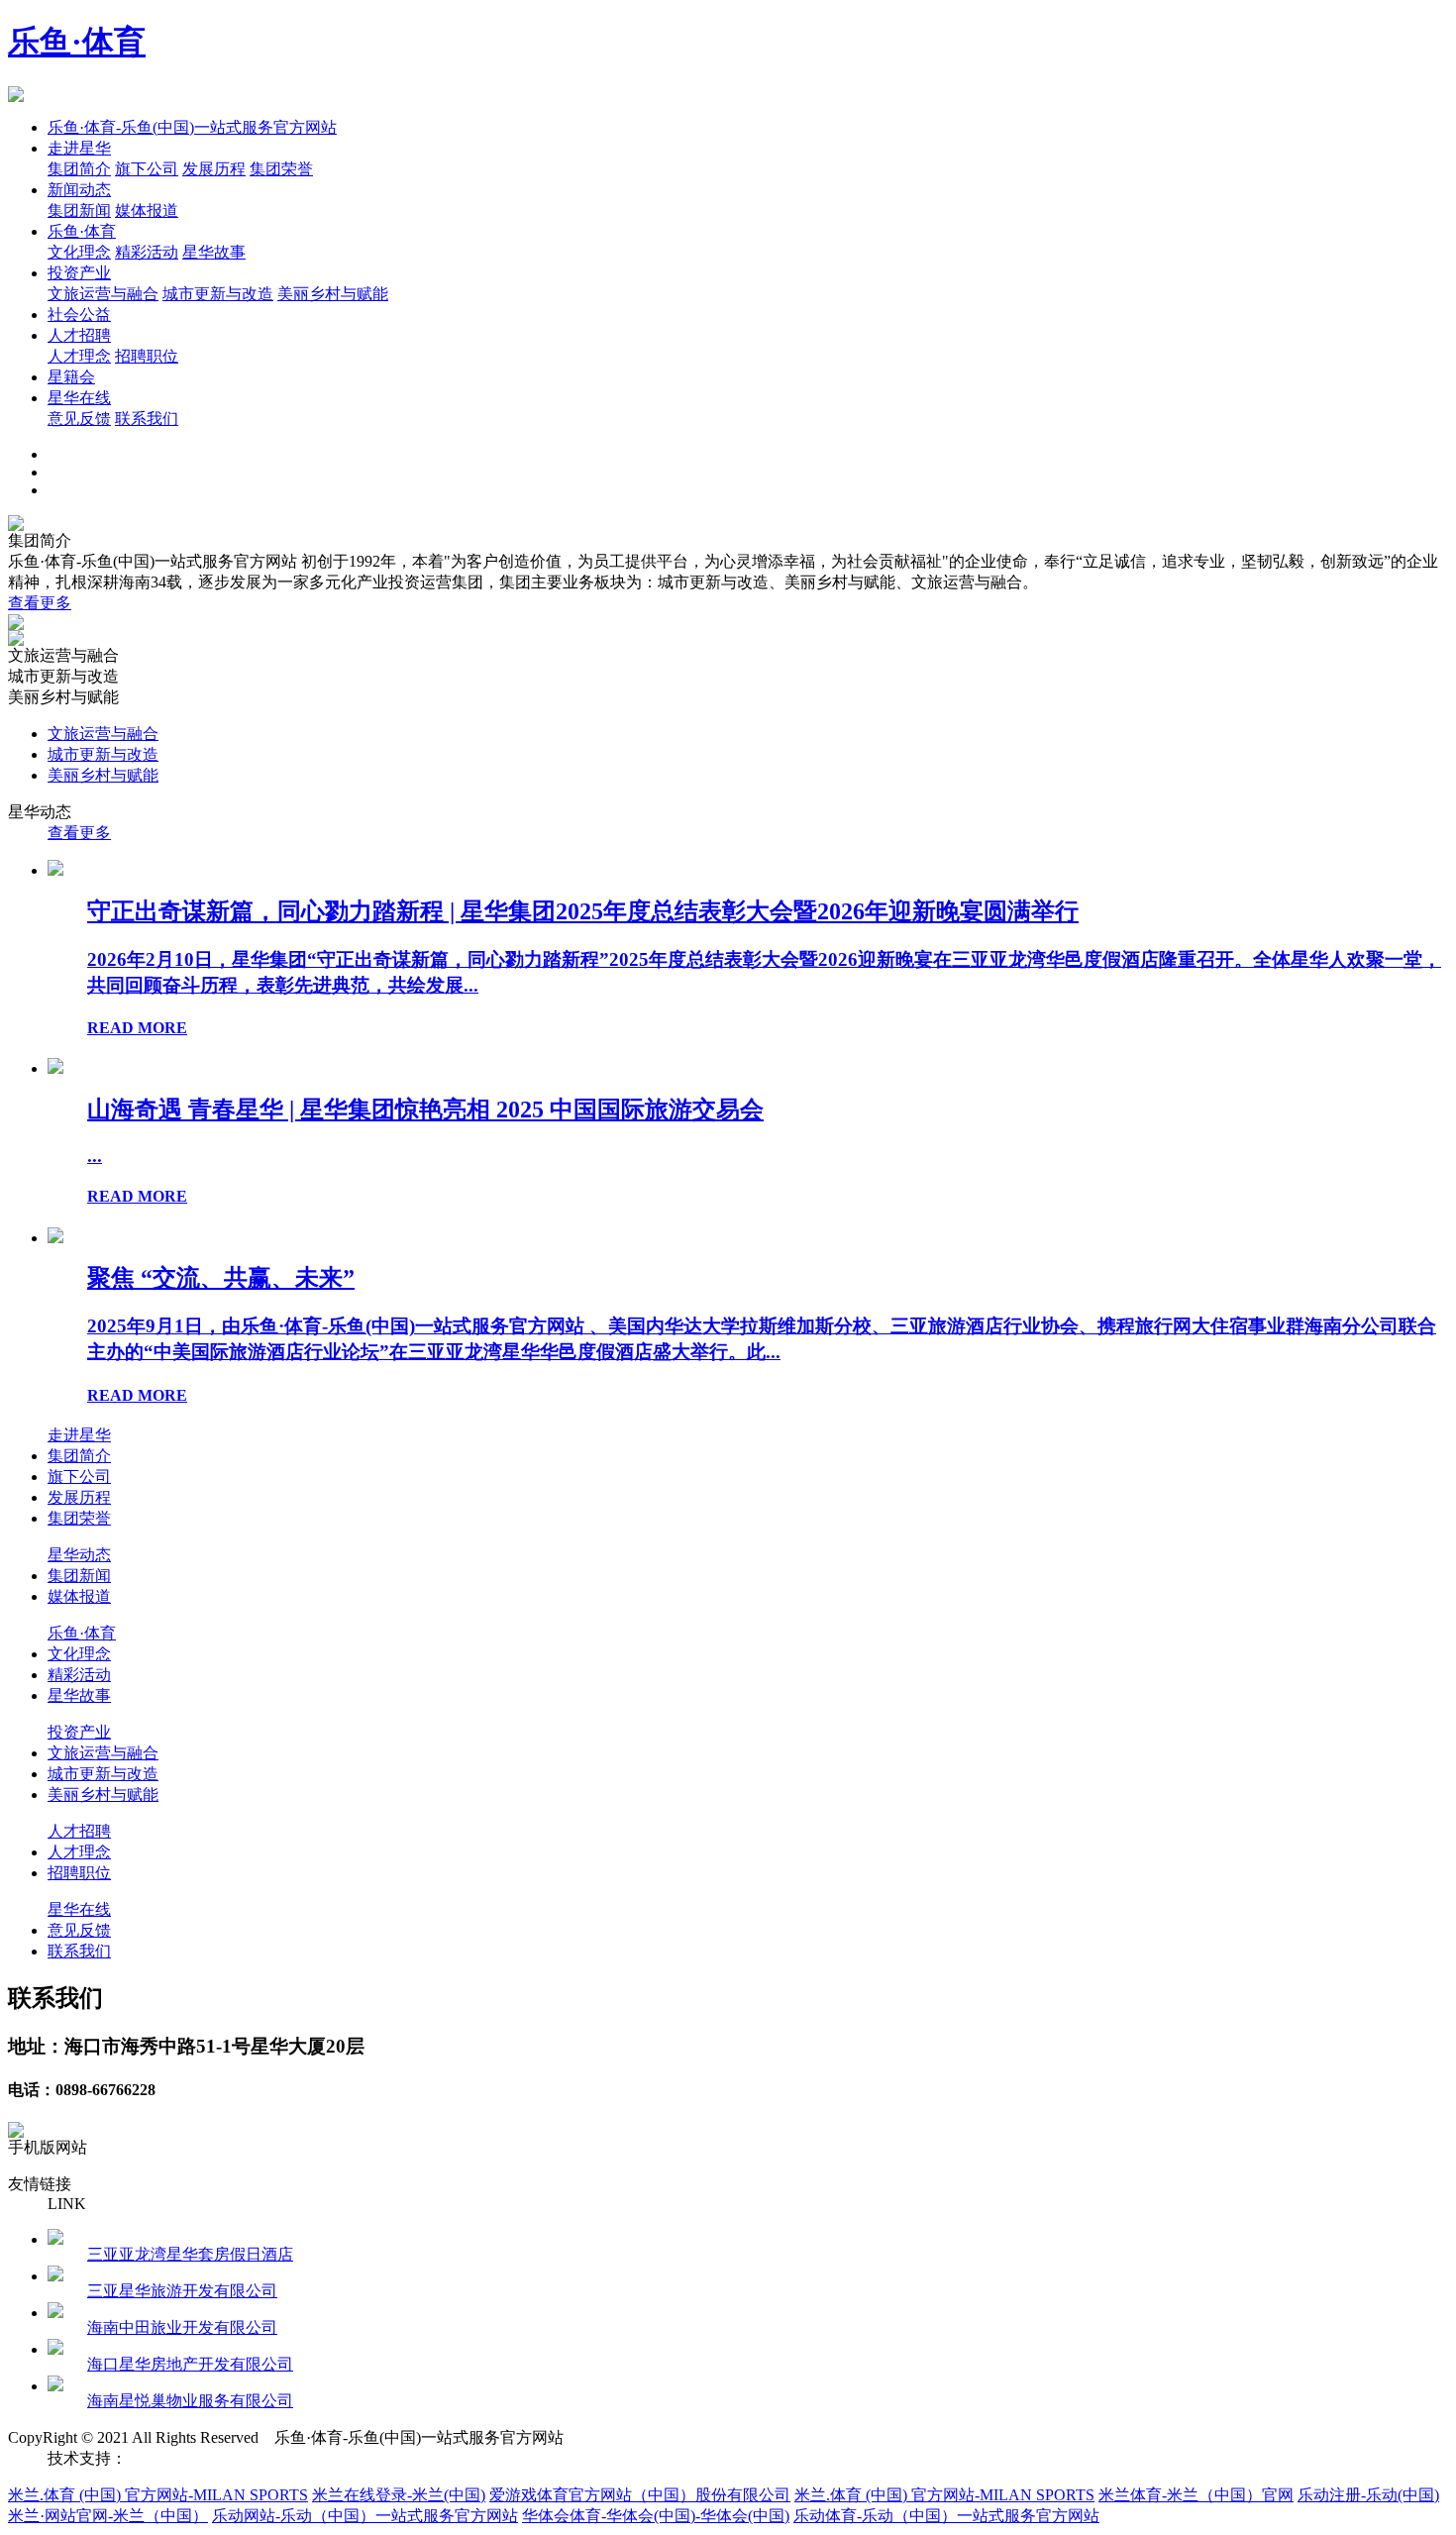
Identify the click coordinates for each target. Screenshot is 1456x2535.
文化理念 (79, 252)
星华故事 (214, 252)
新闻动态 (79, 190)
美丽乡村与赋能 (333, 294)
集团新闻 (79, 211)
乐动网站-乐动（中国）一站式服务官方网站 (365, 2516)
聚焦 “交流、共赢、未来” (221, 1278)
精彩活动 (147, 252)
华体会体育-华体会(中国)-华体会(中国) (656, 2516)
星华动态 (79, 1555)
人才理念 (79, 356)
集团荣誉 (281, 169)
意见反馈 (79, 419)
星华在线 (79, 398)
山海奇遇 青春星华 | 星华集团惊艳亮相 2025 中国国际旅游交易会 (425, 1109)
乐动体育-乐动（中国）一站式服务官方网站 (946, 2516)
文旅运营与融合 (103, 294)
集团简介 (79, 169)
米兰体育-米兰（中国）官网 (1196, 2495)
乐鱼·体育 (77, 42)
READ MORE (137, 1028)
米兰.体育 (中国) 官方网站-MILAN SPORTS (158, 2495)
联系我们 (147, 419)
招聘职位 (147, 356)
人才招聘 (79, 335)
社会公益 (79, 315)
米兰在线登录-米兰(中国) (399, 2495)
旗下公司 (147, 169)
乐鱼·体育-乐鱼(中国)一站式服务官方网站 (192, 127)
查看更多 (40, 603)
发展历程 (214, 169)
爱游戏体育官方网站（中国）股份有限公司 (640, 2495)
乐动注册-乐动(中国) (1368, 2495)
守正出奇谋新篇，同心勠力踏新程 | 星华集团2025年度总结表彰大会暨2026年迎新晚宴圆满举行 (583, 911)
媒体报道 (147, 211)
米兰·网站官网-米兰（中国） (108, 2516)
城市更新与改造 (218, 294)
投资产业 (79, 273)
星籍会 (71, 377)
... (95, 1156)
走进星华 (79, 148)
